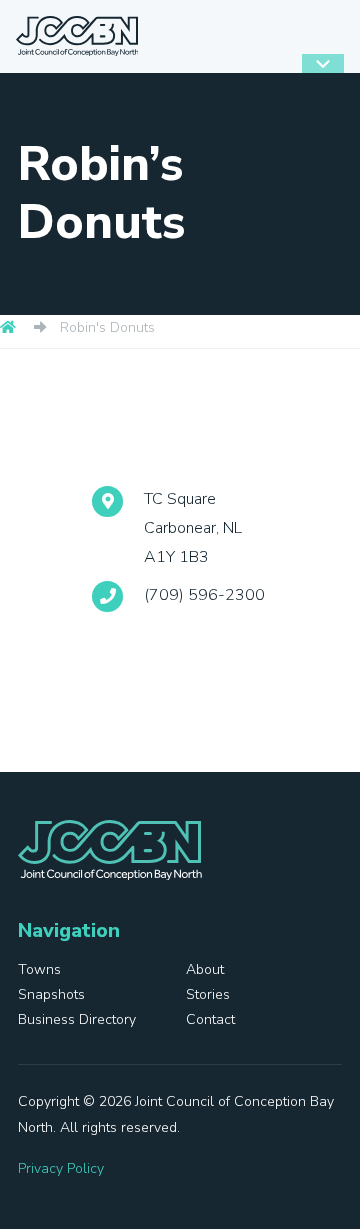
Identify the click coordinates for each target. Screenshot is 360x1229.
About (205, 969)
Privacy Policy (61, 1168)
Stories (208, 994)
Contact (210, 1019)
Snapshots (51, 994)
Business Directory (77, 1019)
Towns (39, 969)
